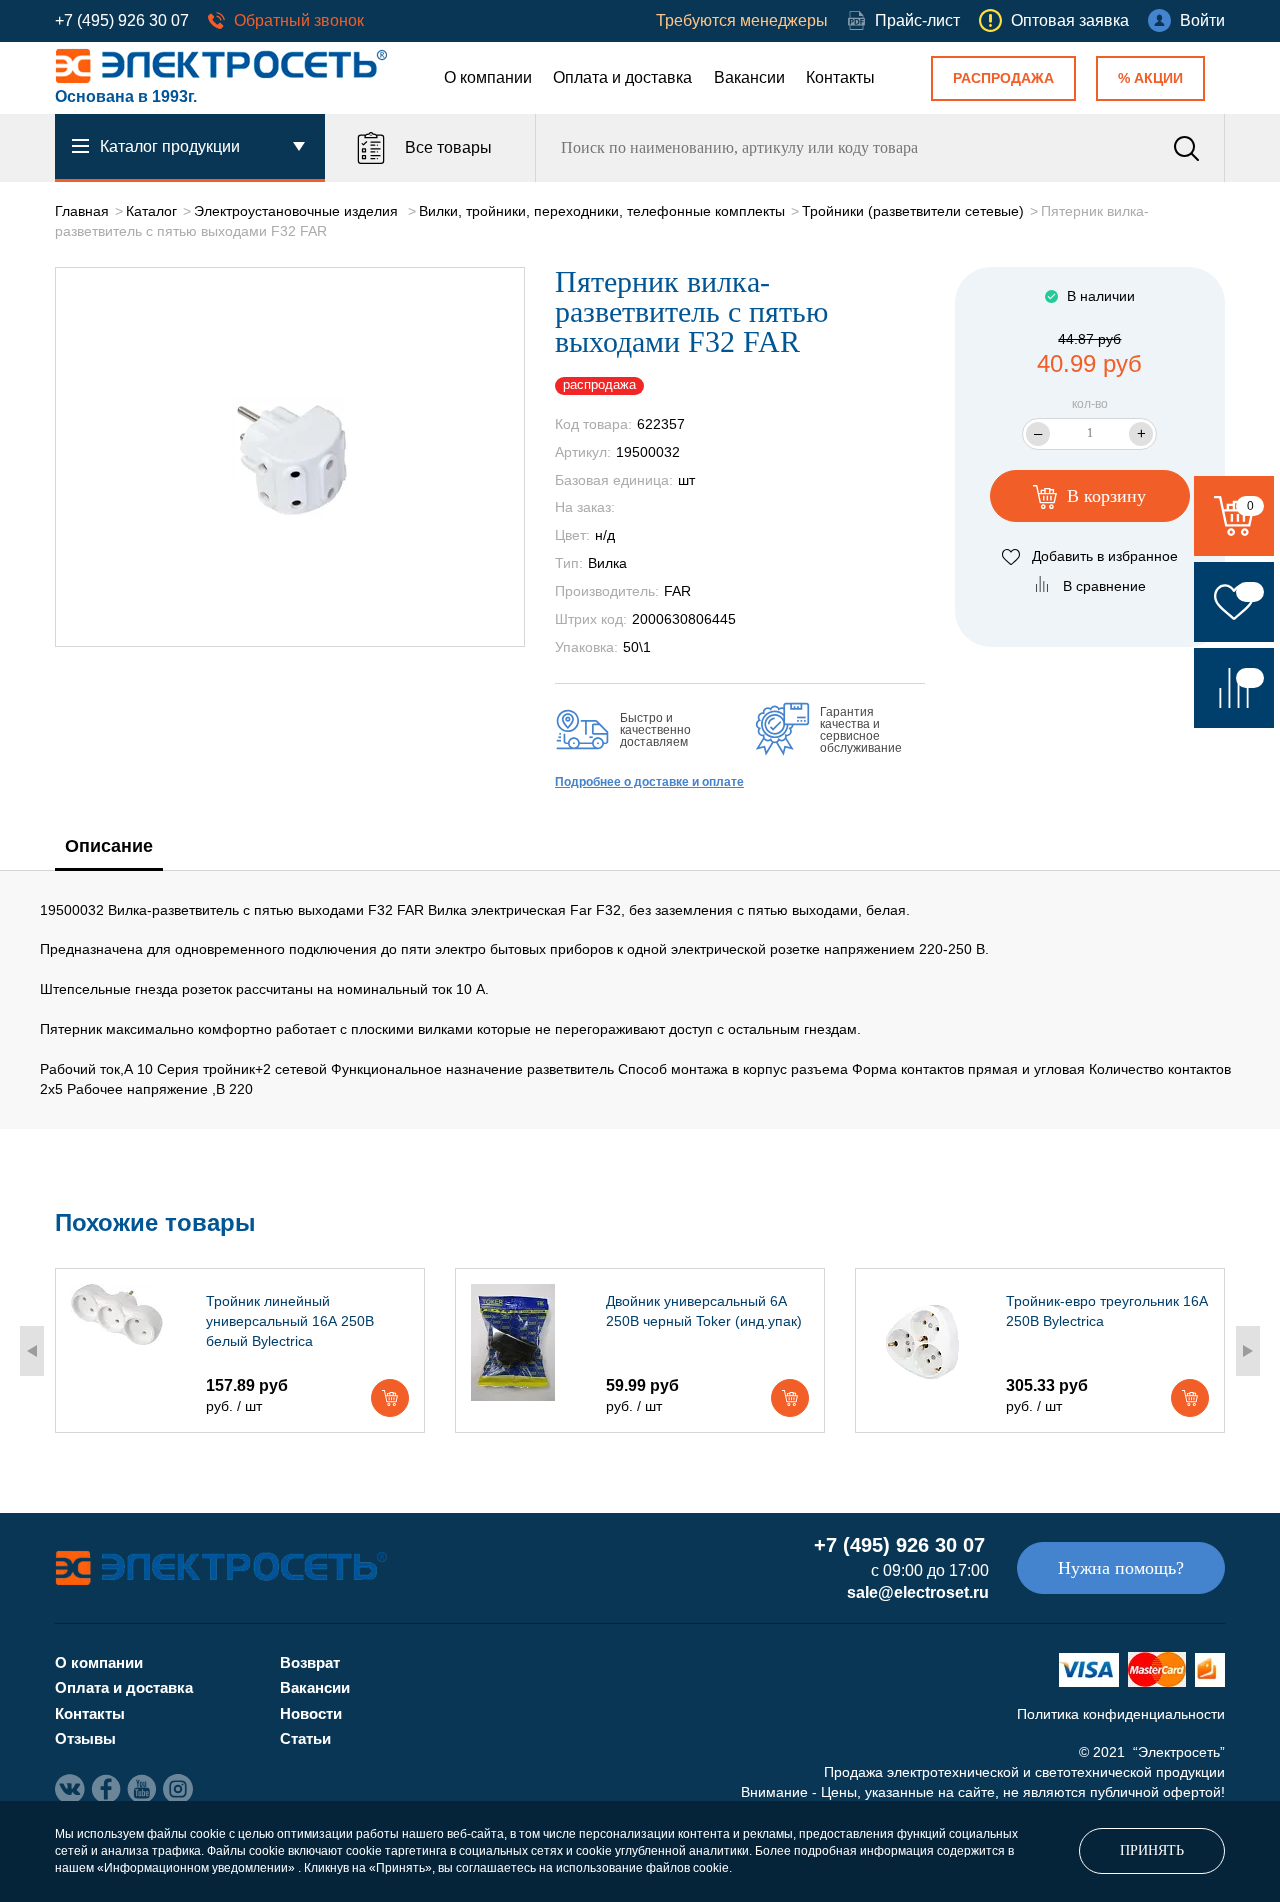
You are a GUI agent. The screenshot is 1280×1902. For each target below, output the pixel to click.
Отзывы (85, 1738)
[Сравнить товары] (1234, 688)
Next (1248, 1351)
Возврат (310, 1662)
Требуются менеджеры (742, 20)
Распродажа (1003, 78)
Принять (1152, 1850)
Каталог (151, 211)
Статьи (305, 1738)
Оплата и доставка (622, 77)
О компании (488, 77)
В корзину (1104, 496)
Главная (82, 211)
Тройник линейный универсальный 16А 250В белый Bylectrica (290, 1321)
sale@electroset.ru (918, 1592)
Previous (32, 1351)
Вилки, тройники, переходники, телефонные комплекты (602, 211)
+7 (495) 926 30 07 (122, 20)
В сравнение (1104, 586)
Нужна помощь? (1121, 1568)
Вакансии (749, 77)
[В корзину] (390, 1398)
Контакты (840, 77)
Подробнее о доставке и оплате (649, 782)
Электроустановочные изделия (298, 211)
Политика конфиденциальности (1121, 1714)
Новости (311, 1713)
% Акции (1150, 78)
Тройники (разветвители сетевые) (913, 211)
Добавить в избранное (1105, 556)
